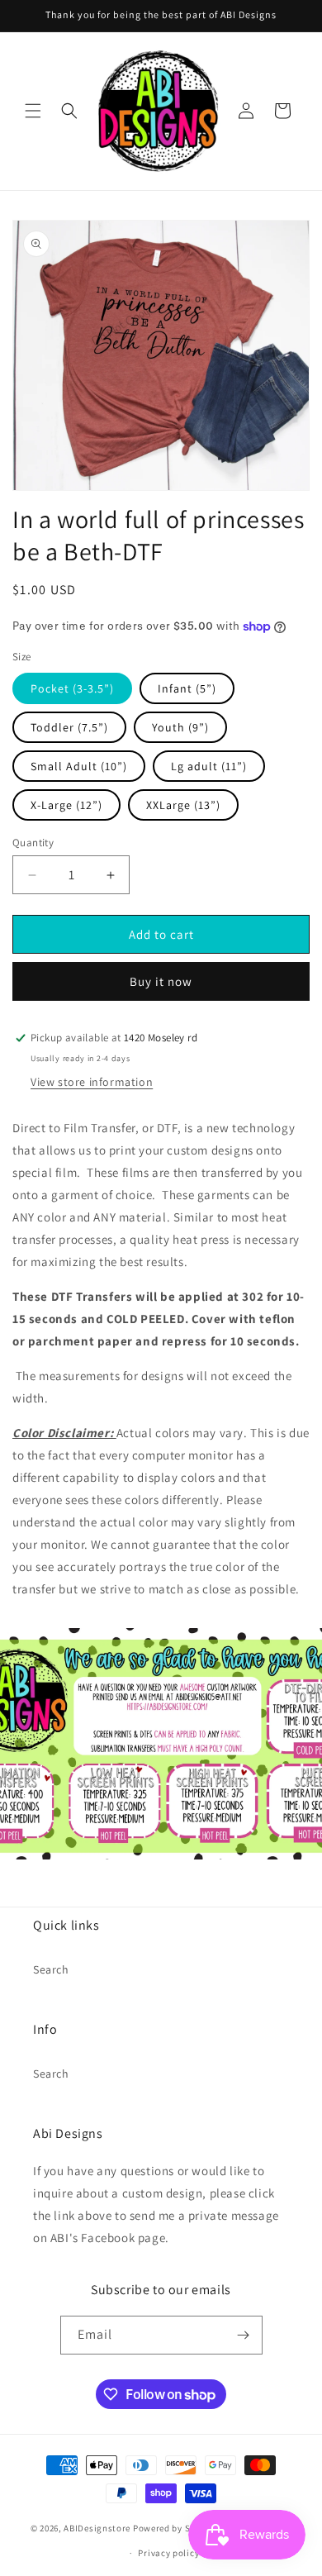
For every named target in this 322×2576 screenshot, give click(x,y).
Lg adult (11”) (209, 766)
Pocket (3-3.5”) (72, 688)
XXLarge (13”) (183, 805)
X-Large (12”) (66, 805)
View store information (92, 1082)
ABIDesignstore (97, 2527)
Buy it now (161, 981)
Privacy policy (168, 2553)
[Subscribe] (244, 2335)
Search (51, 1969)
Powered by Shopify (175, 2527)
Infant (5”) (187, 688)
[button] (33, 111)
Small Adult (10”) (79, 766)
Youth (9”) (180, 727)
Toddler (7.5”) (69, 727)
